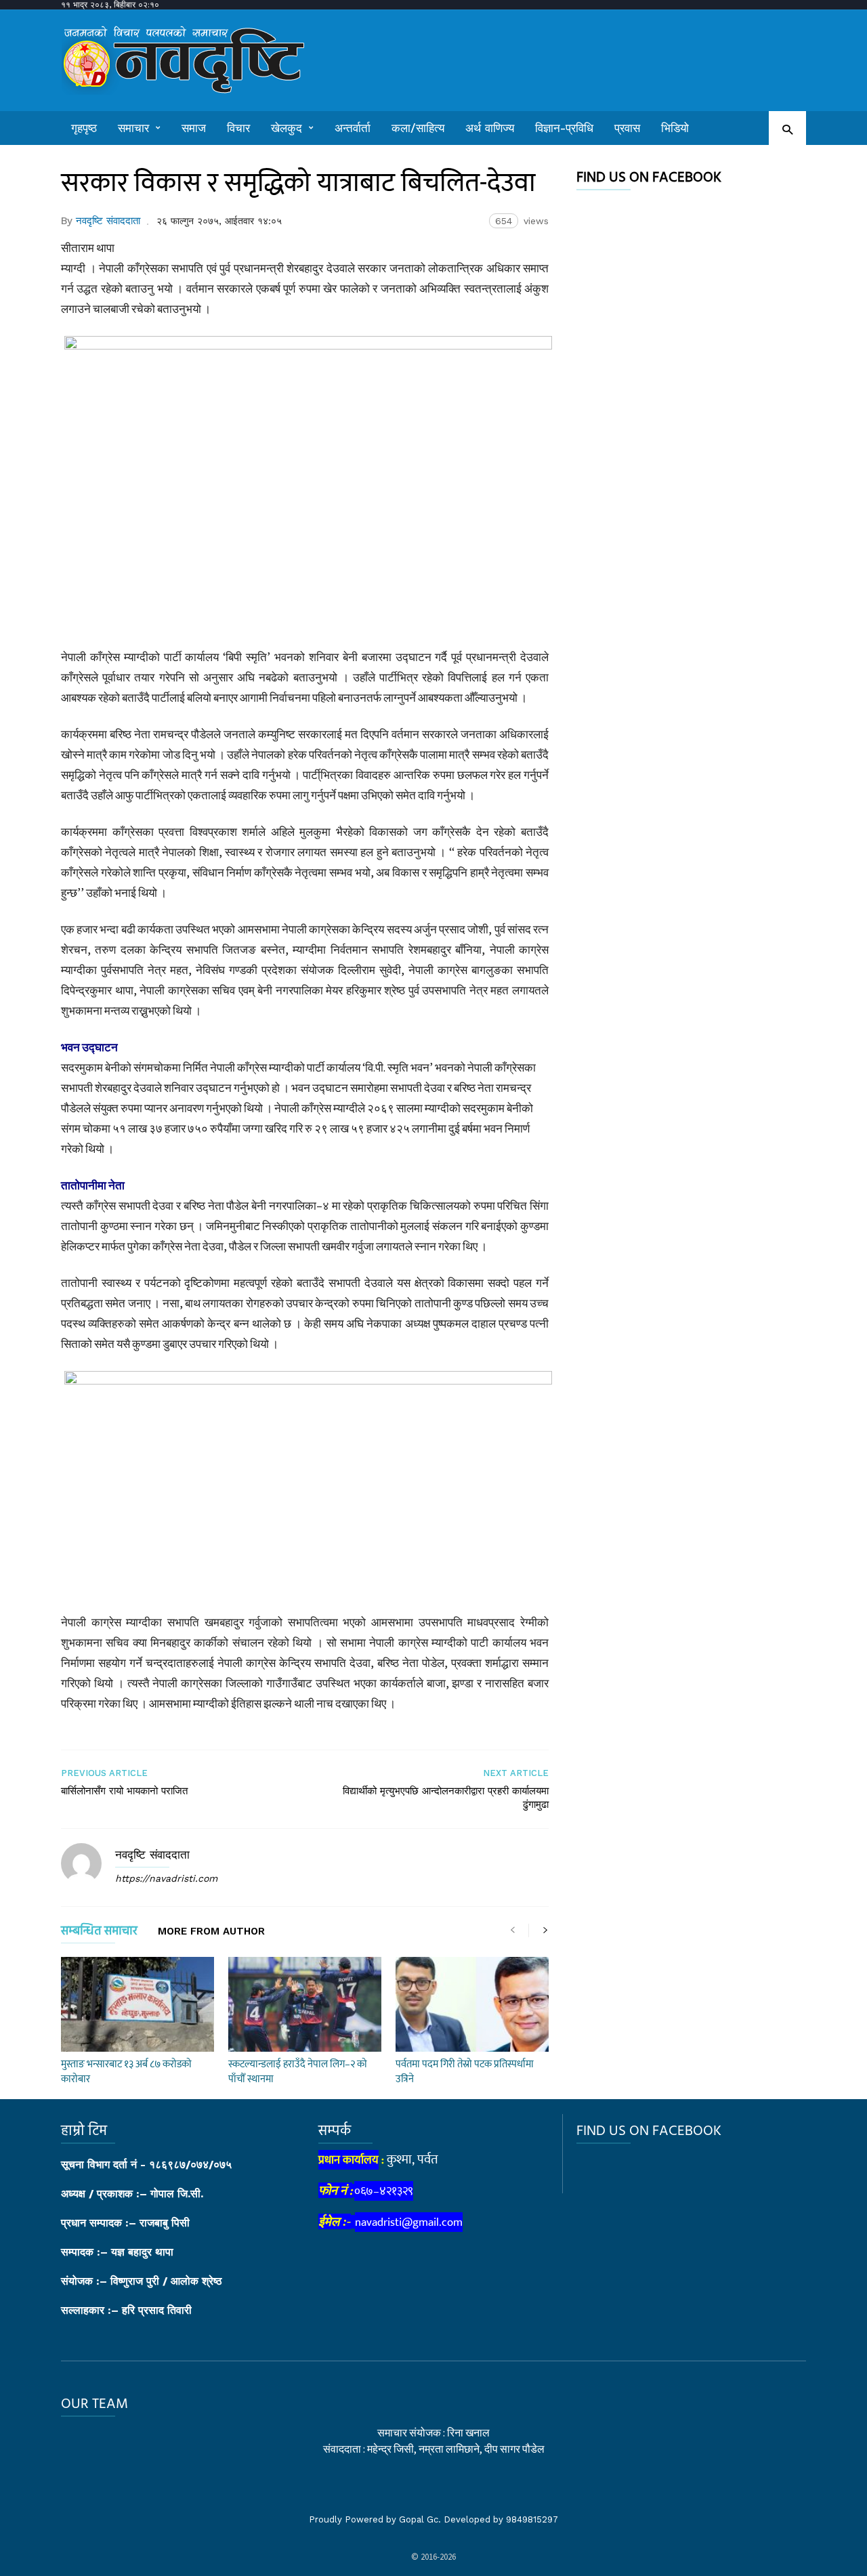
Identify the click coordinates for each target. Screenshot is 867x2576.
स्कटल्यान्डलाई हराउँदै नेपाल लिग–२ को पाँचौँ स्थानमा (298, 2072)
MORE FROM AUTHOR (211, 1932)
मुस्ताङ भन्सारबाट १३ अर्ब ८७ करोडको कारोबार (126, 2072)
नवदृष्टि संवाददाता (108, 221)
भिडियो (675, 128)
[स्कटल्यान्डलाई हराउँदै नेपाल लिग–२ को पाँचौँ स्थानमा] (305, 2004)
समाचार (133, 128)
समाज (194, 128)
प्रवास (627, 128)
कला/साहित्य (418, 128)
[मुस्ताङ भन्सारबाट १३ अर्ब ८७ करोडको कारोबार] (138, 2004)
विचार (238, 128)
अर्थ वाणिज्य (490, 128)
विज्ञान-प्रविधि (564, 128)
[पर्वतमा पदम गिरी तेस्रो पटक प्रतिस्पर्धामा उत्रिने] (472, 2004)
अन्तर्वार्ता (353, 128)
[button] (787, 129)
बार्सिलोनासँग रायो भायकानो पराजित (124, 1791)
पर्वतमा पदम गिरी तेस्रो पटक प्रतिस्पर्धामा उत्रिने (465, 2072)
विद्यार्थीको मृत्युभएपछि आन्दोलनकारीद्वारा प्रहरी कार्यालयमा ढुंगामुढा (446, 1798)
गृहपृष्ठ (84, 128)
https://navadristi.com (166, 1878)
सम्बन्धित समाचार (99, 1934)
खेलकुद (287, 128)
